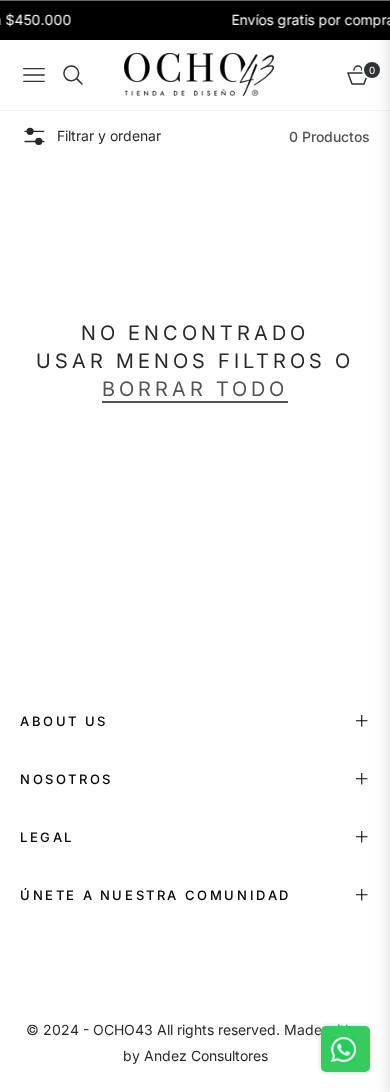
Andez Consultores (206, 1055)
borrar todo (195, 389)
